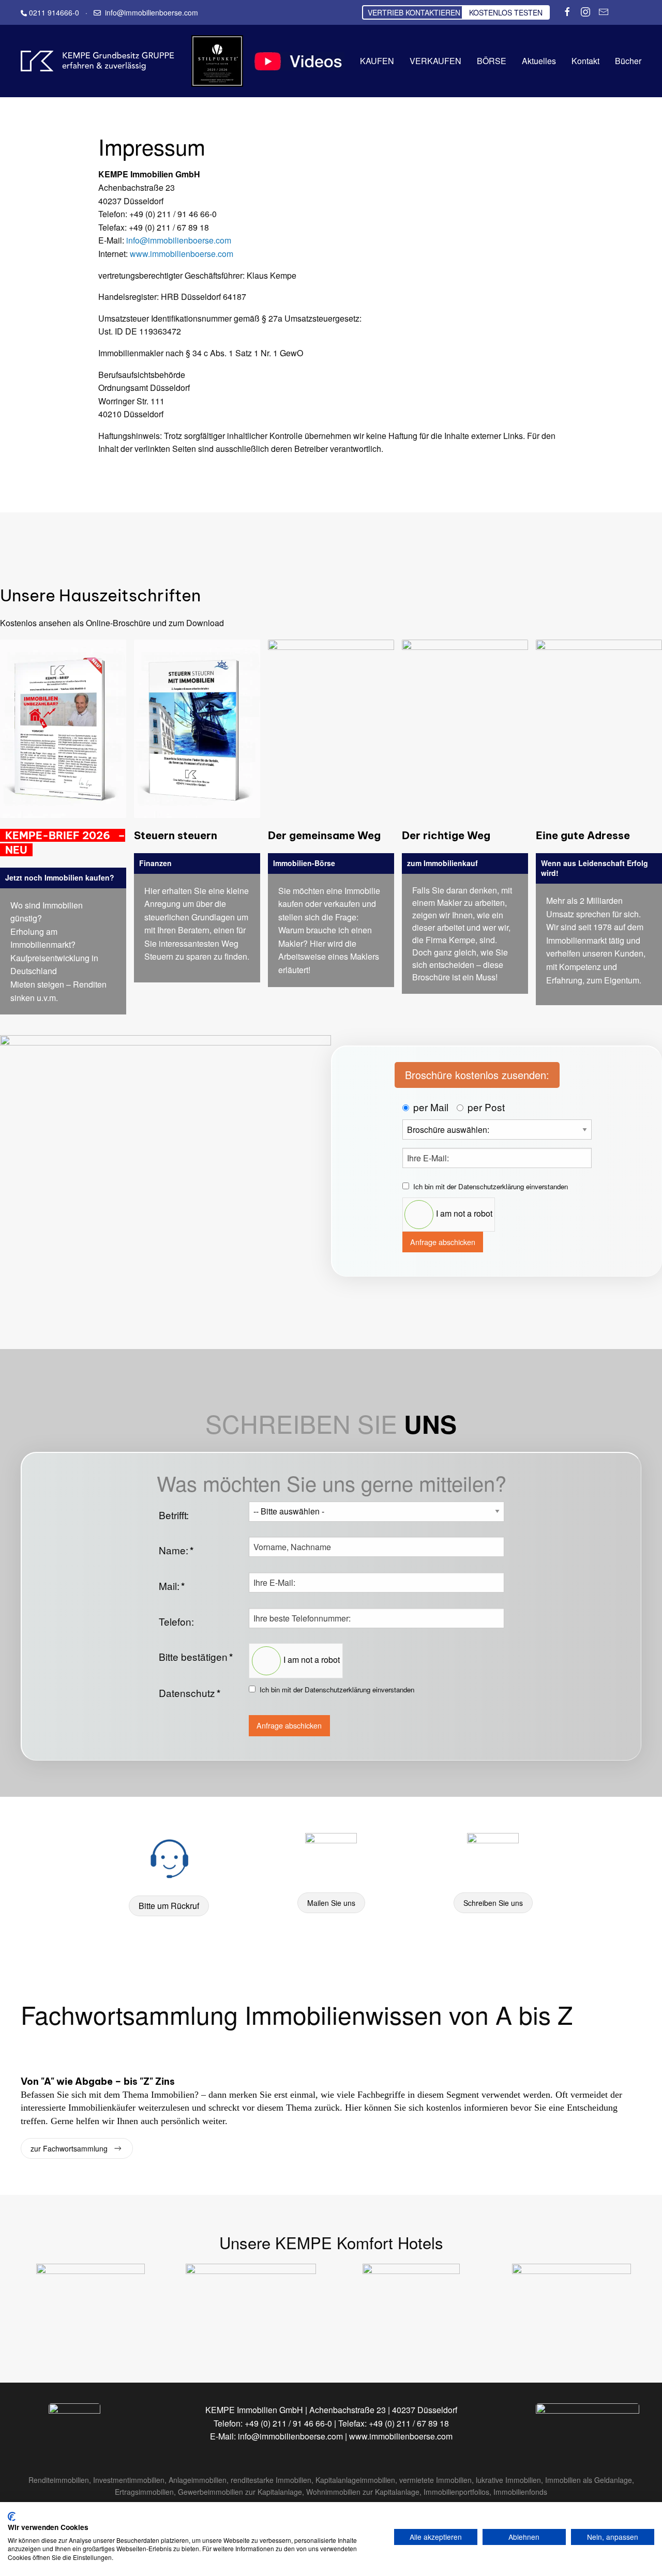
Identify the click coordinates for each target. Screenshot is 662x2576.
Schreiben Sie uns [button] (493, 1903)
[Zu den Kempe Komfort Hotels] (91, 2305)
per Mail (431, 1107)
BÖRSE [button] (492, 61)
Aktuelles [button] (539, 61)
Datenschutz (190, 1693)
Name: (176, 1550)
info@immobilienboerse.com (179, 240)
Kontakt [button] (585, 61)
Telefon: (176, 1621)
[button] (63, 727)
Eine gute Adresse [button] (583, 835)
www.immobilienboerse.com (182, 254)
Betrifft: (174, 1515)
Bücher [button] (628, 61)
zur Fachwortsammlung (69, 2148)
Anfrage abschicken (443, 1242)
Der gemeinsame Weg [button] (324, 835)
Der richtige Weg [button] (446, 835)
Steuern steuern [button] (176, 835)
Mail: (172, 1586)
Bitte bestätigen (196, 1657)
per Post (486, 1107)
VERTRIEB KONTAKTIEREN (414, 12)
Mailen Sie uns (331, 1903)
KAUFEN (377, 61)
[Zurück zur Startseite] (98, 61)
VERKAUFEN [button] (435, 61)
